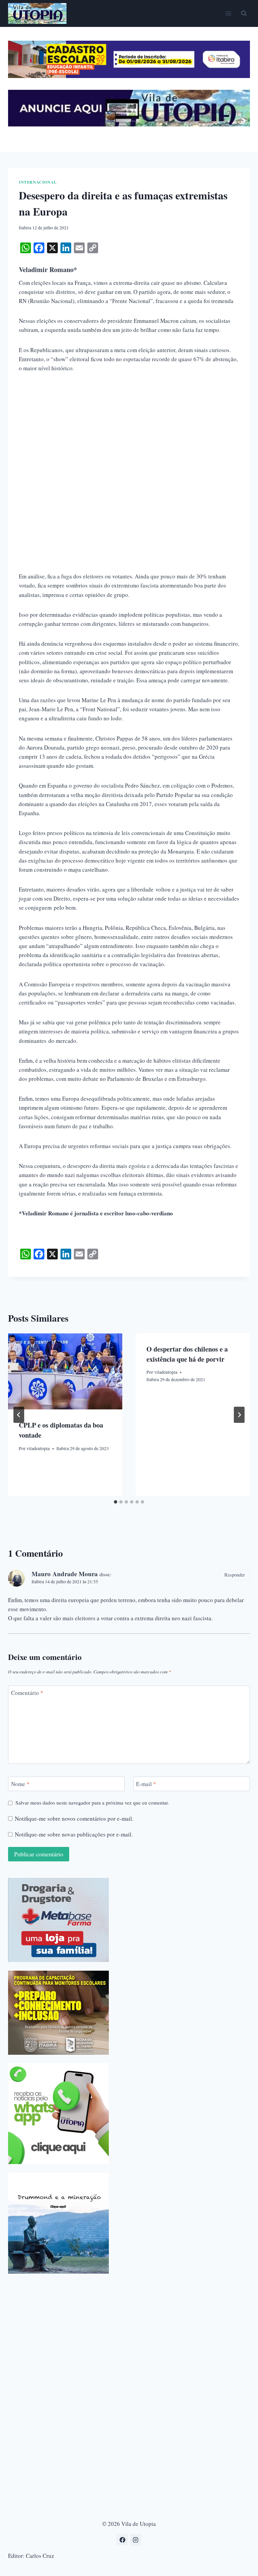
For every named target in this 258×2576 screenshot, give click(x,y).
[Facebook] (122, 2540)
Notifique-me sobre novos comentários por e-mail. (74, 1819)
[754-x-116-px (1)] (129, 76)
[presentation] (65, 1372)
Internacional (38, 182)
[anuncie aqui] (129, 125)
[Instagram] (136, 2540)
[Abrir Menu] (228, 13)
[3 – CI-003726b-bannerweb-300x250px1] (58, 2013)
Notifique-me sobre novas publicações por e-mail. (74, 1834)
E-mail (146, 1784)
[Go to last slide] (19, 1415)
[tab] (116, 1502)
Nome (20, 1784)
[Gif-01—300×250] (58, 1920)
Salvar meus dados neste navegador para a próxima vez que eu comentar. (92, 1803)
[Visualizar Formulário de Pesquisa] (244, 13)
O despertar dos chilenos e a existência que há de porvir (187, 1354)
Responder (235, 1575)
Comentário (27, 1693)
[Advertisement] (129, 430)
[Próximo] (239, 1415)
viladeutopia (38, 1448)
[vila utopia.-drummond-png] (58, 2223)
